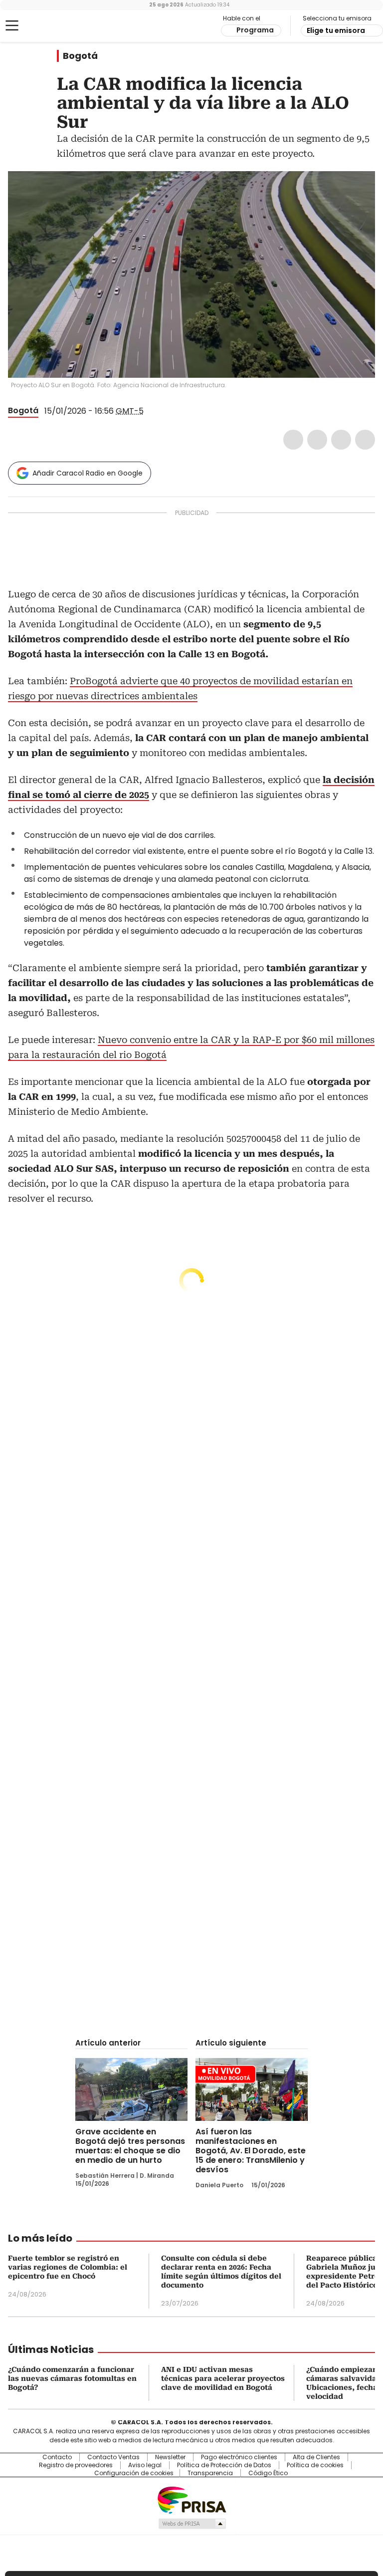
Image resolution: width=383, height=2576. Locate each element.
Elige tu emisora (336, 30)
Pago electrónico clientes (239, 2457)
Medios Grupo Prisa (192, 2524)
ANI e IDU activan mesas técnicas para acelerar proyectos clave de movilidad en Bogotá (223, 2378)
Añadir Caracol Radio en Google (88, 473)
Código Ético (268, 2473)
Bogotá (80, 56)
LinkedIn (341, 440)
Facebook (293, 440)
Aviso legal (145, 2465)
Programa (255, 30)
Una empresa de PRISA (191, 2499)
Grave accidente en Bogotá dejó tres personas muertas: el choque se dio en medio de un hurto (130, 2146)
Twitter (317, 440)
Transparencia (210, 2473)
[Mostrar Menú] (12, 25)
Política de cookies (315, 2465)
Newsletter (170, 2457)
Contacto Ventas (113, 2457)
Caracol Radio (47, 26)
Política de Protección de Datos (224, 2465)
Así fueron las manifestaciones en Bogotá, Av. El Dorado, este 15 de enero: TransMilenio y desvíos (251, 2151)
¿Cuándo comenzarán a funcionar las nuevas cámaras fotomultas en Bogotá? (72, 2378)
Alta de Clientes (316, 2457)
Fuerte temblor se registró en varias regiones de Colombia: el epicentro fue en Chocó (68, 2267)
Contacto (57, 2457)
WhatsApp (365, 440)
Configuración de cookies (134, 2473)
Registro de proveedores (76, 2465)
